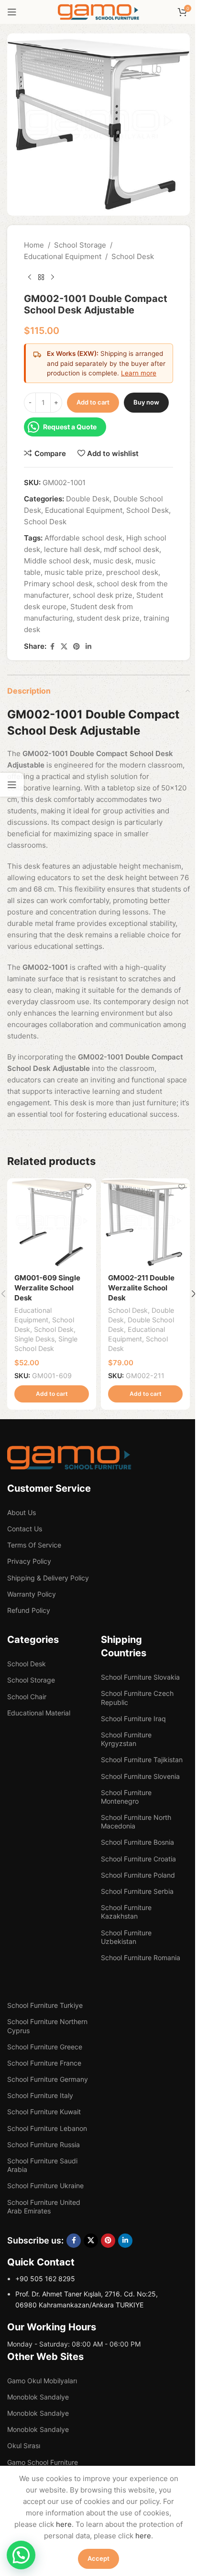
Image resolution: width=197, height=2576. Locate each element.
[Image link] (69, 1457)
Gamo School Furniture (43, 2462)
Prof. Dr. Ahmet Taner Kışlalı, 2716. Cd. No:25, (87, 2294)
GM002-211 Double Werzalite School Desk (141, 1288)
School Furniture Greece (45, 2047)
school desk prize (103, 595)
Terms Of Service (34, 1545)
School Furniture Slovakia (140, 1677)
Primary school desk (58, 584)
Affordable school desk (83, 538)
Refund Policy (29, 1610)
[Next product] (53, 278)
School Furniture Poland (138, 1875)
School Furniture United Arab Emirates (44, 2207)
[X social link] (64, 647)
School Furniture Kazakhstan (126, 1912)
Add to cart (93, 402)
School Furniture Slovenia (140, 1776)
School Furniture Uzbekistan (126, 1937)
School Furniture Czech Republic (137, 1698)
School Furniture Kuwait (44, 2112)
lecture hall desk (72, 549)
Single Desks (34, 1339)
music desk (112, 561)
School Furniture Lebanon (47, 2128)
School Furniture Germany (48, 2079)
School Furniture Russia (44, 2145)
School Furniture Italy (40, 2095)
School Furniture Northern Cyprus (47, 2026)
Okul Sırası (24, 2446)
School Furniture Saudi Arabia (42, 2165)
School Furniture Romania (141, 1958)
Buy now (146, 402)
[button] (52, 1394)
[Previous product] (30, 278)
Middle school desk (57, 561)
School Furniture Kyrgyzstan (126, 1739)
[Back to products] (41, 278)
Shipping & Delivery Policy (48, 1578)
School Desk (133, 256)
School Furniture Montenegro (126, 1797)
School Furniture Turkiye (45, 2005)
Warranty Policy (32, 1594)
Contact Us (25, 1529)
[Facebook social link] (52, 647)
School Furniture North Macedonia (136, 1822)
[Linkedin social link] (88, 647)
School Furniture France (44, 2063)
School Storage (80, 245)
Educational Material (39, 1713)
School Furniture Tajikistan (142, 1760)
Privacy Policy (29, 1561)
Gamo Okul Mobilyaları (42, 2381)
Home (34, 245)
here (64, 2524)
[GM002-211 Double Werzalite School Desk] (145, 1223)
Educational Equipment (63, 256)
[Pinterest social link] (77, 647)
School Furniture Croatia (138, 1859)
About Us (22, 1512)
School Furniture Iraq (133, 1719)
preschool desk (132, 572)
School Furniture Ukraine (45, 2186)
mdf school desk (131, 549)
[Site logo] (98, 11)
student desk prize (108, 618)
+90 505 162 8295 (45, 2279)
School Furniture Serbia (137, 1891)
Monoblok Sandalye (38, 2397)
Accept (98, 2558)
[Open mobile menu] (12, 12)
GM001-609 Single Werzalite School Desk (47, 1288)
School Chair (27, 1697)
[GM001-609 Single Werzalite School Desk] (52, 1223)
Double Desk (88, 499)
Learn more (139, 373)
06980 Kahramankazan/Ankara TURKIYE (79, 2305)
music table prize (73, 572)
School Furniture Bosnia (137, 1842)
